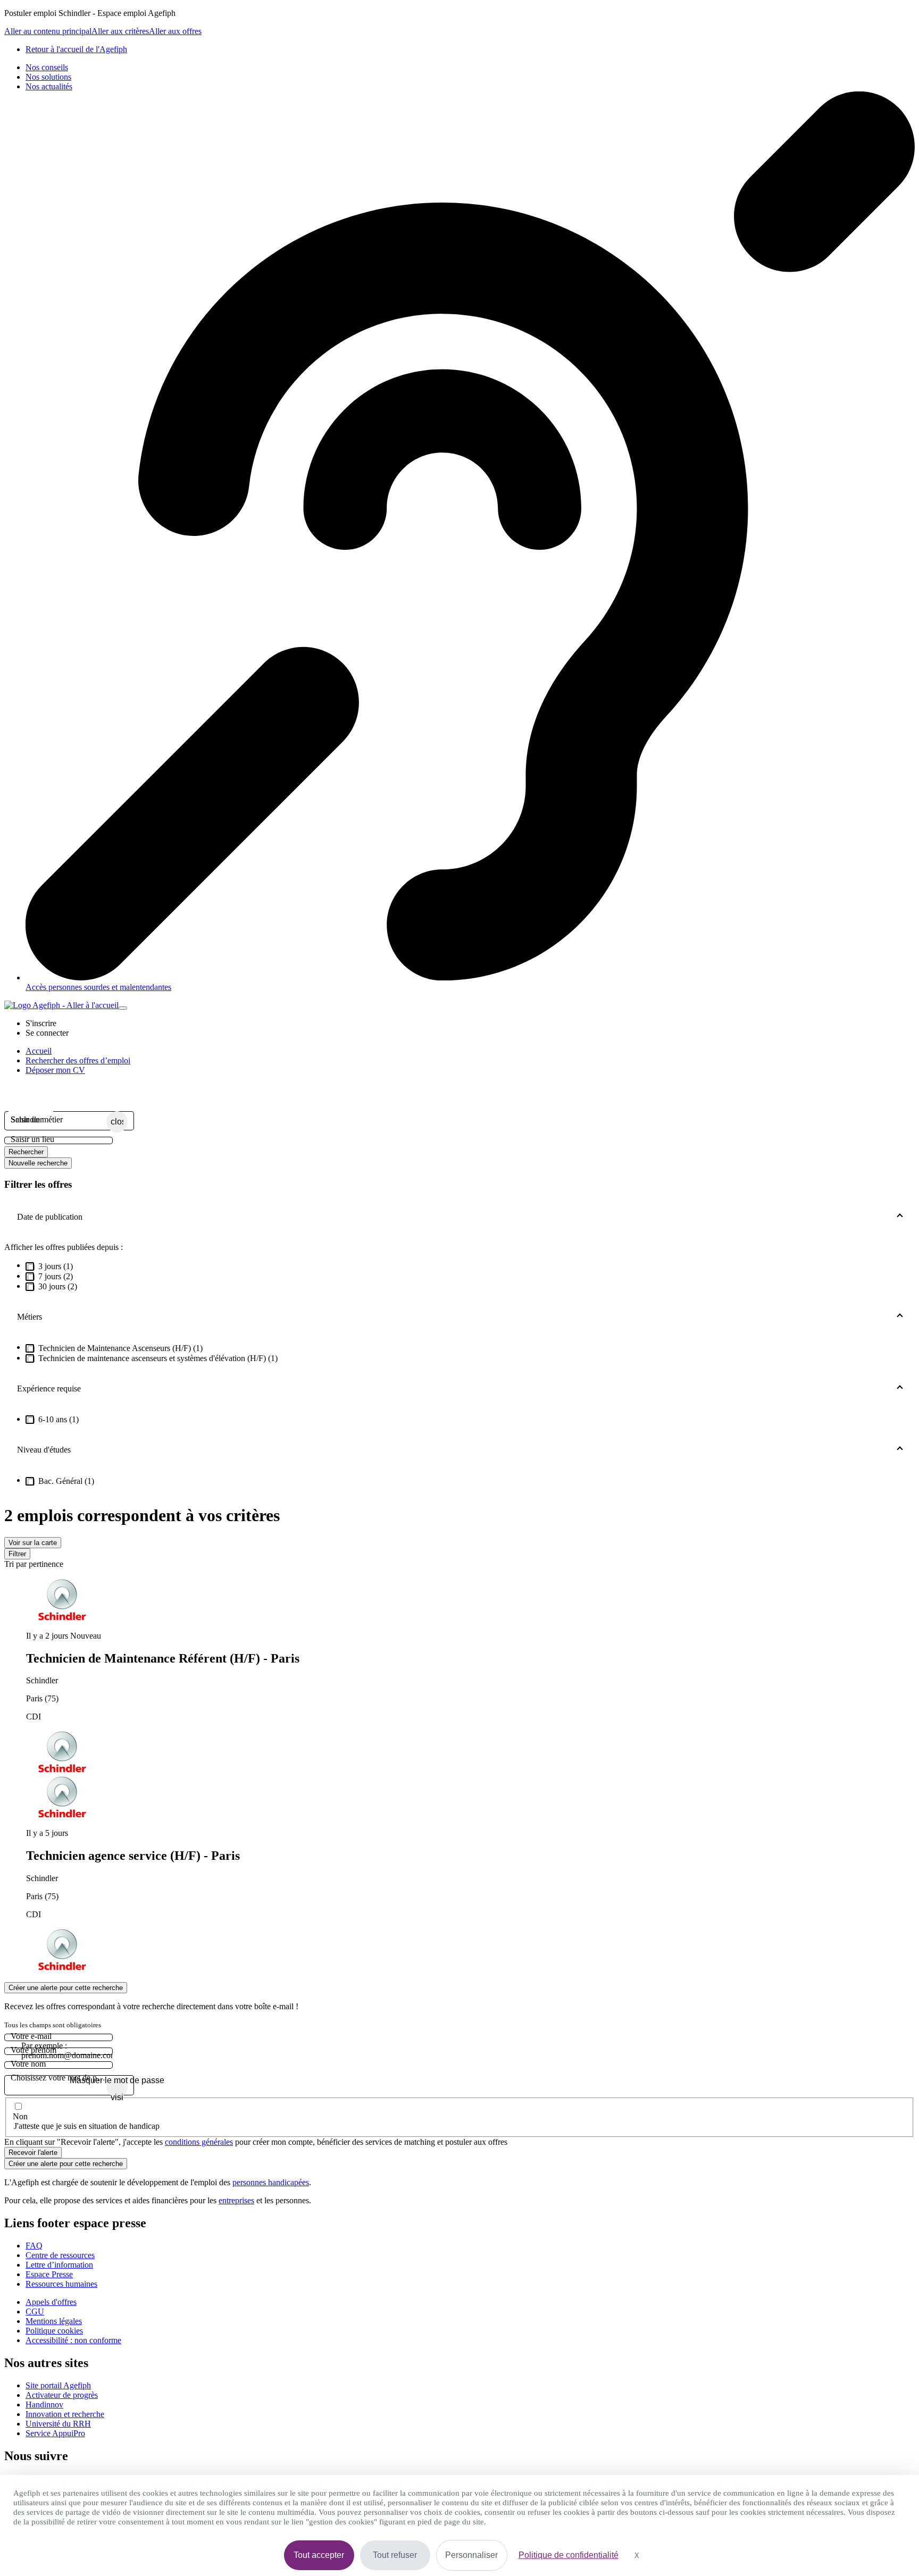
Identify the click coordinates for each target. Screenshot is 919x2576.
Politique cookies (54, 2331)
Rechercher (26, 1152)
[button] (41, 1023)
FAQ (34, 2246)
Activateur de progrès (62, 2395)
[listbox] (459, 1776)
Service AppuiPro (55, 2433)
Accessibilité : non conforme (73, 2340)
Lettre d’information (59, 2265)
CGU (35, 2311)
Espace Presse (49, 2274)
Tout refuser (395, 2555)
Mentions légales (54, 2321)
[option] (470, 1677)
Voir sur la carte (33, 1543)
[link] (76, 49)
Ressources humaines (61, 2284)
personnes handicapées (271, 2182)
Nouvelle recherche (38, 1163)
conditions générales (199, 2142)
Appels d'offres (51, 2302)
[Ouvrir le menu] (123, 1008)
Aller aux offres (175, 31)
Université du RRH (58, 2424)
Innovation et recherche (65, 2414)
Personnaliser (471, 2555)
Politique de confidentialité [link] (569, 2555)
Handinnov (44, 2405)
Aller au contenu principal (48, 31)
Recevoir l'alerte (33, 2153)
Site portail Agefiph (58, 2385)
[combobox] (59, 1120)
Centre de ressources (60, 2255)
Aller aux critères (120, 31)
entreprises (236, 2200)
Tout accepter (319, 2555)
